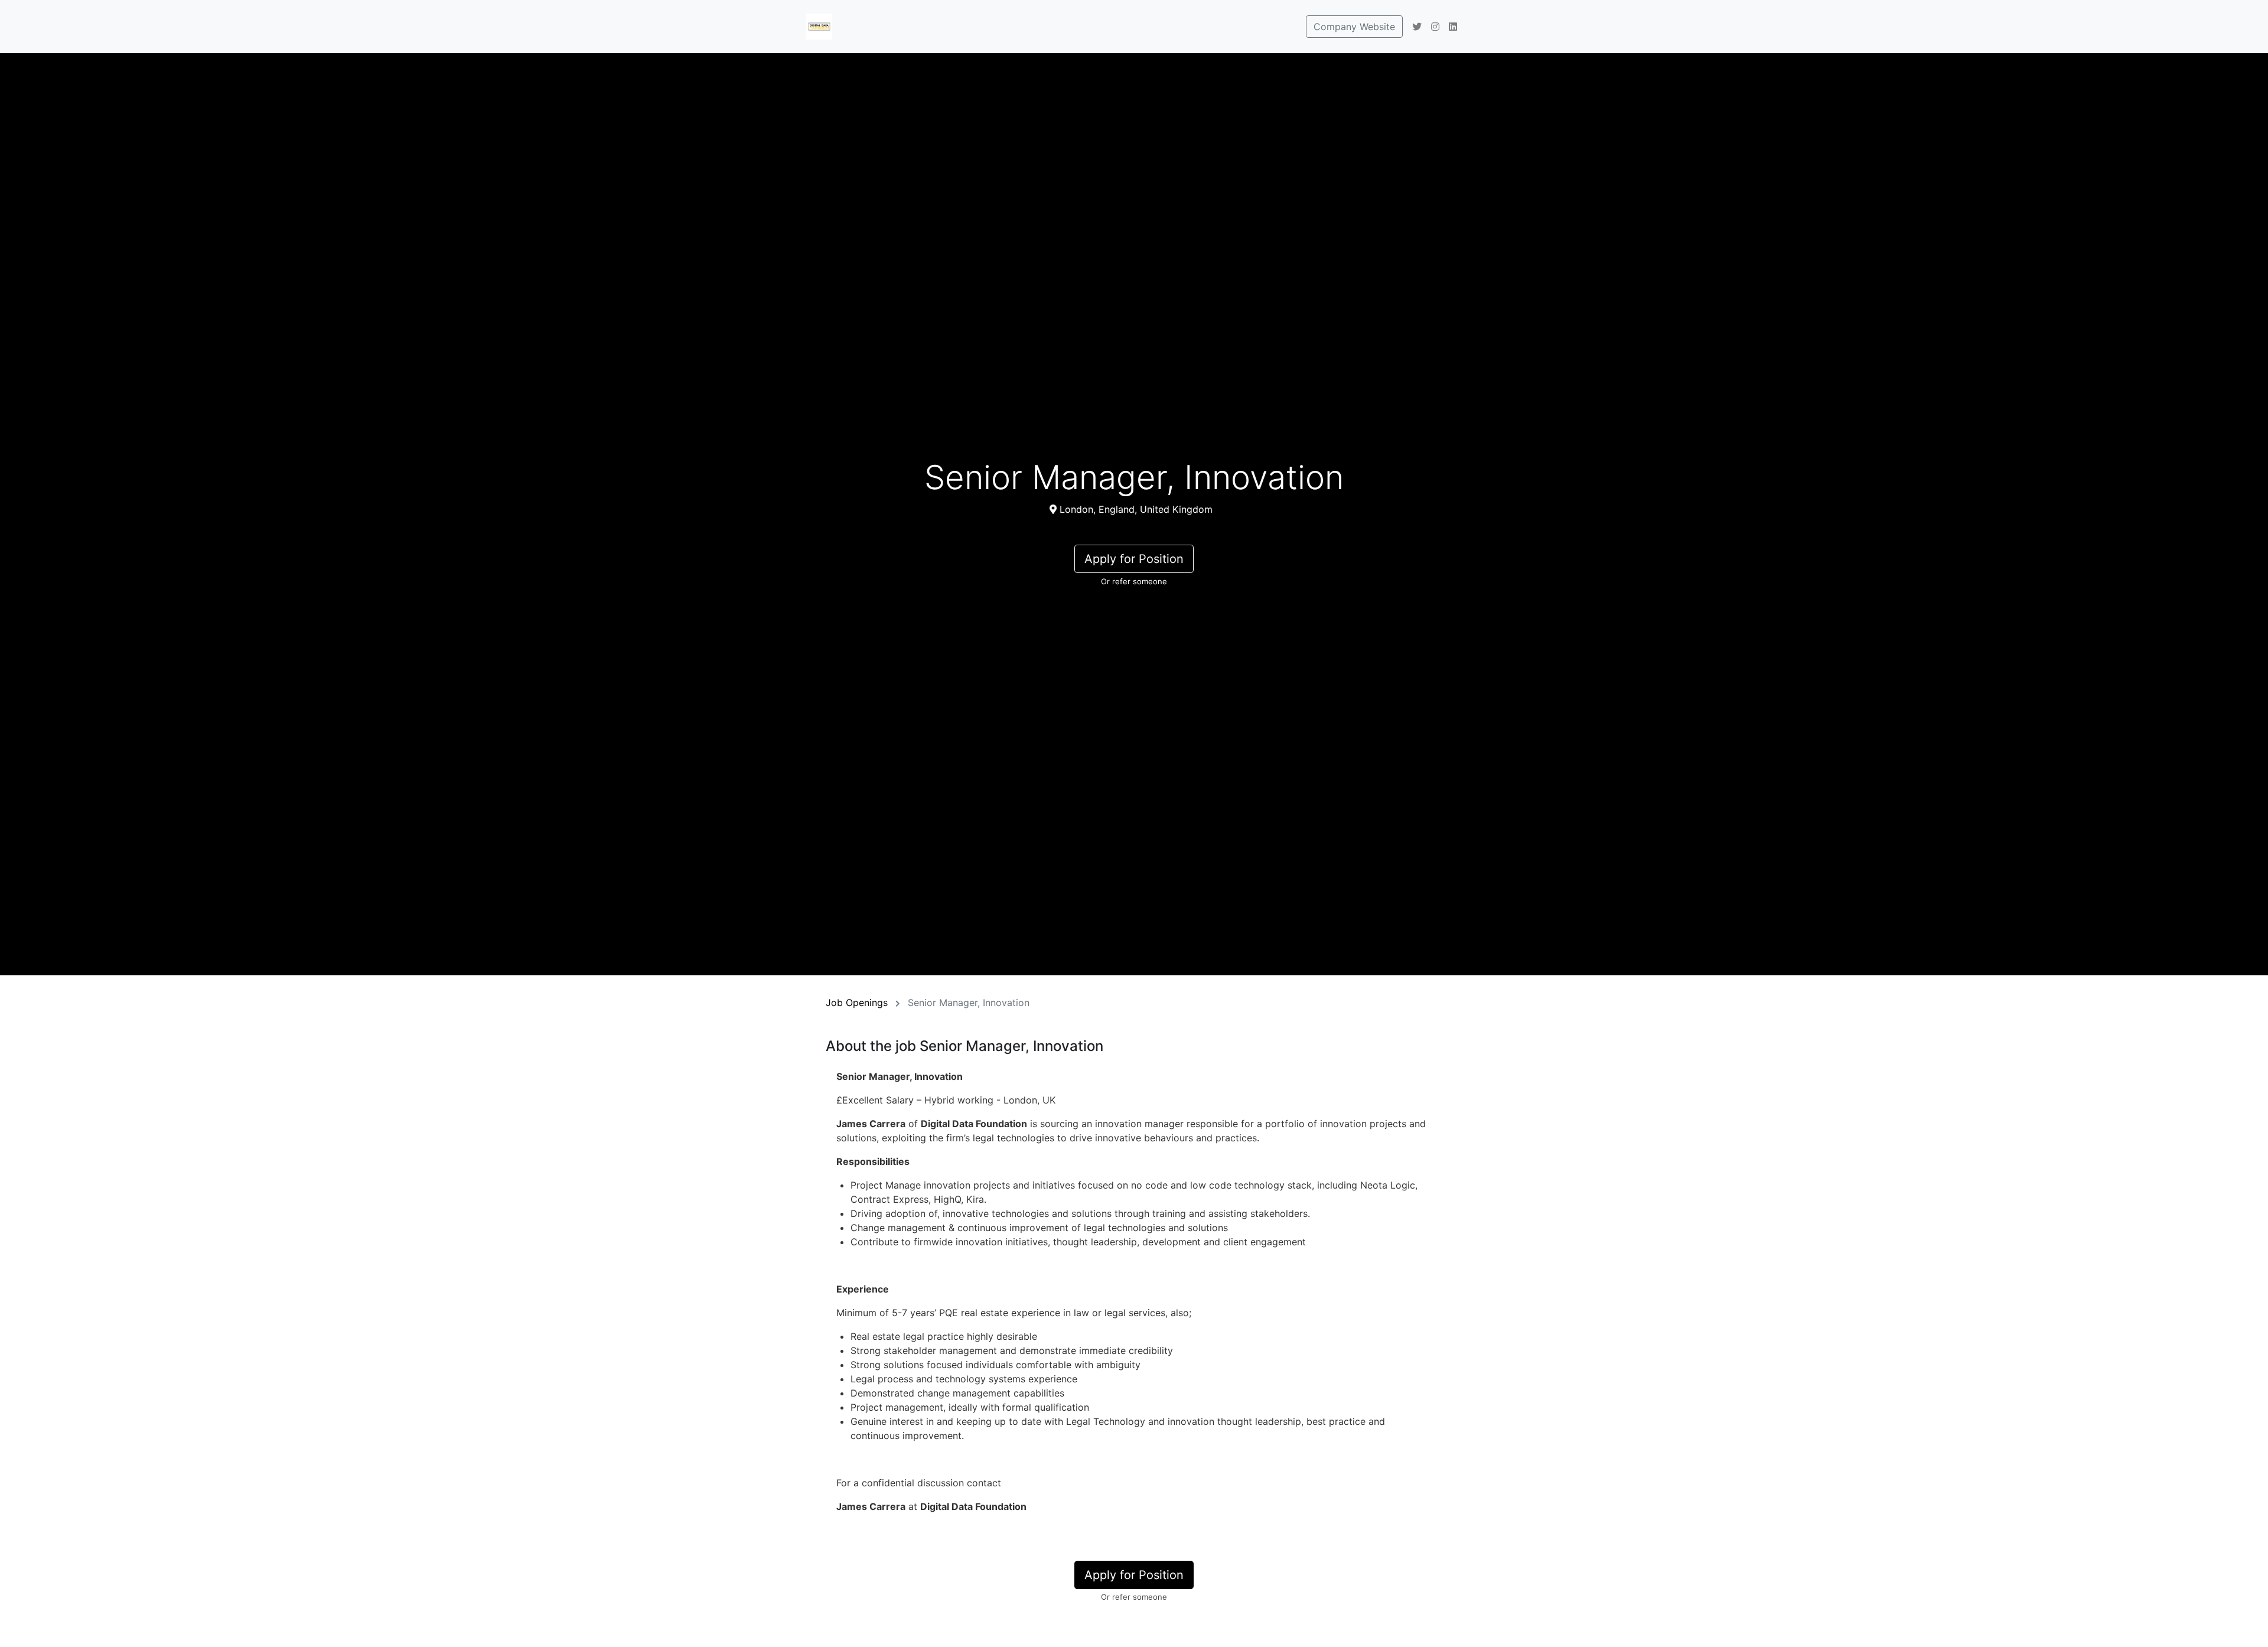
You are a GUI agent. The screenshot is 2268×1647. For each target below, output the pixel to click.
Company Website (1354, 27)
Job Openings (857, 1002)
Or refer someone (1134, 581)
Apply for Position (1134, 559)
